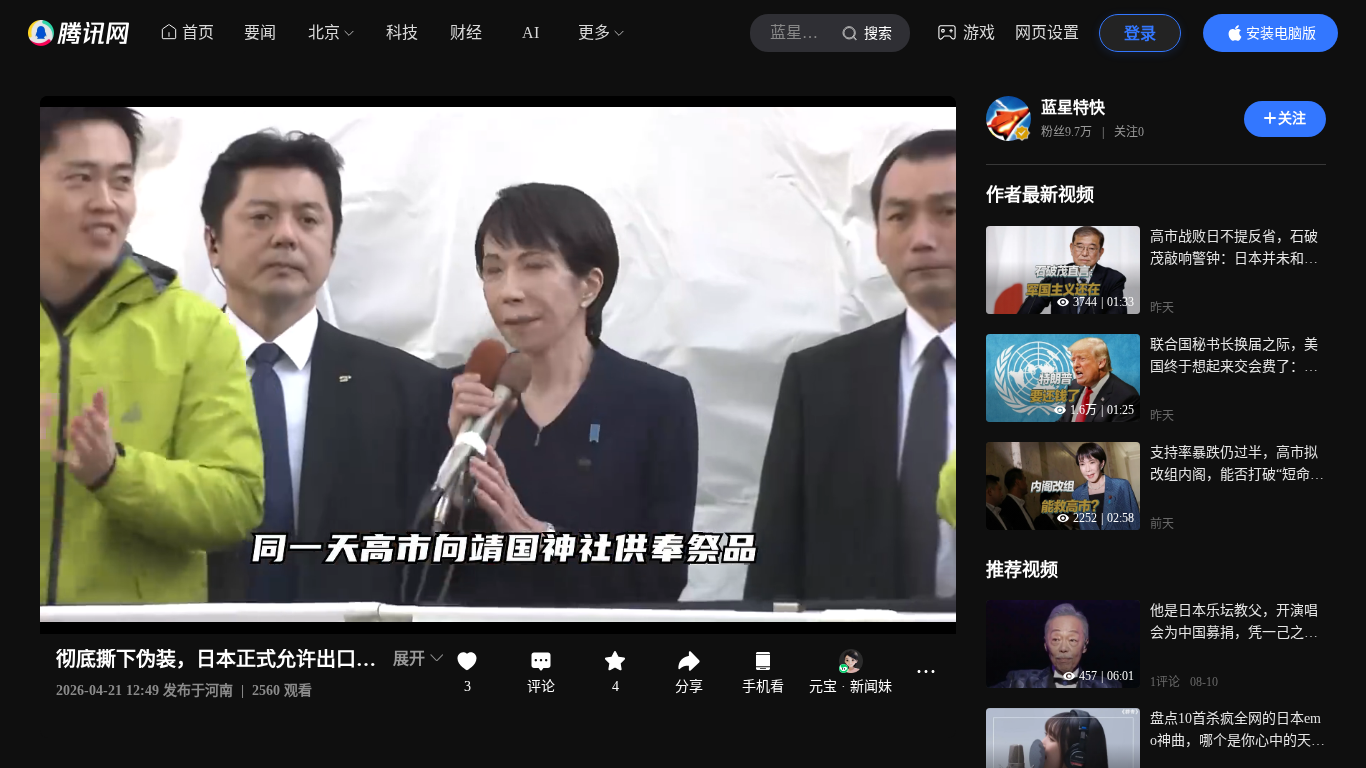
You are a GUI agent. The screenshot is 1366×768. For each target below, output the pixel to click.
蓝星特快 (1073, 107)
